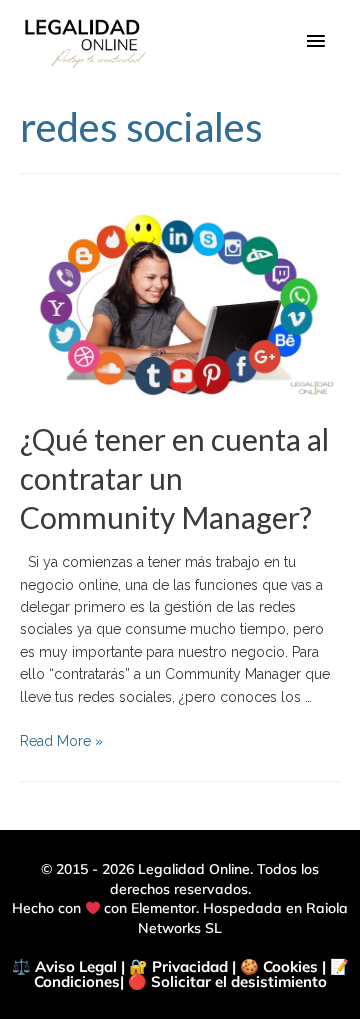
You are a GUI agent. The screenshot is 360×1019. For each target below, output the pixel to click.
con (115, 908)
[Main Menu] (316, 42)
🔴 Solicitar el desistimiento (227, 981)
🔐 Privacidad (178, 966)
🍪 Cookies (279, 966)
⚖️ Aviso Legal (64, 966)
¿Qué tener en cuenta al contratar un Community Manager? (174, 478)
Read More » (61, 741)
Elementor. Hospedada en (218, 908)
